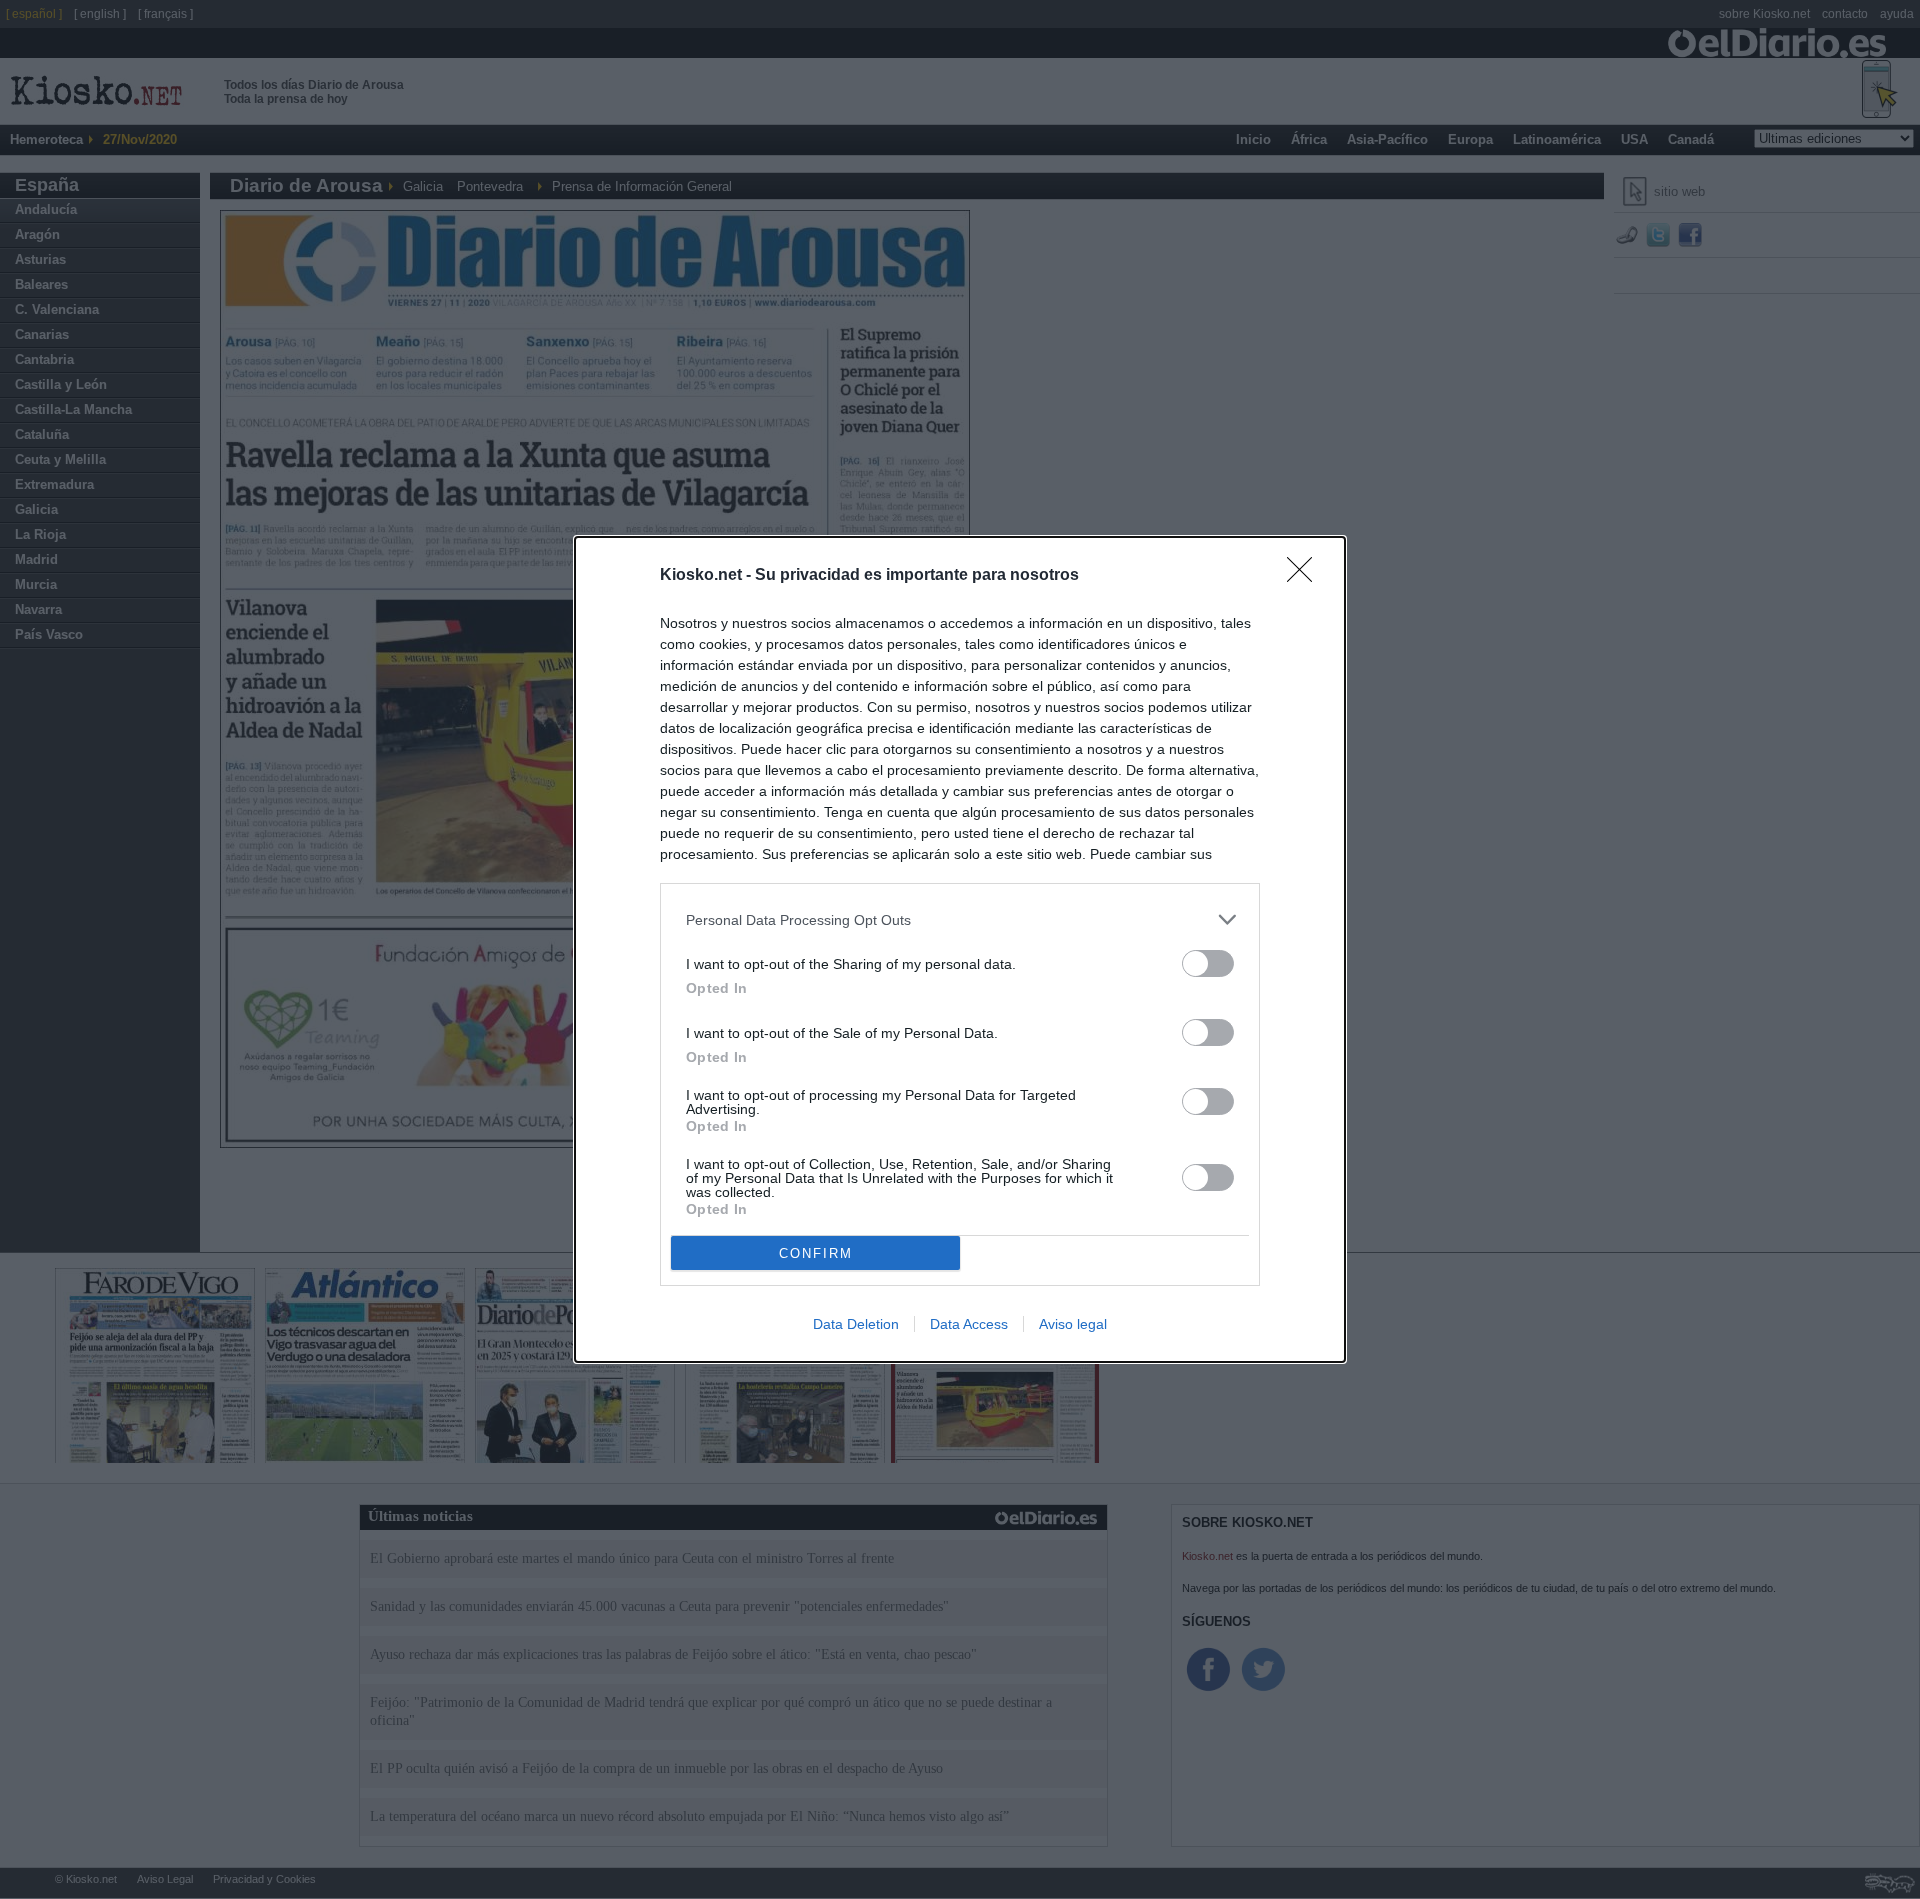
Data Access (969, 1324)
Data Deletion (856, 1324)
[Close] (1306, 576)
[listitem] (960, 919)
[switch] (1208, 963)
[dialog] (960, 949)
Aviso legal (1073, 1324)
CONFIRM (816, 1253)
